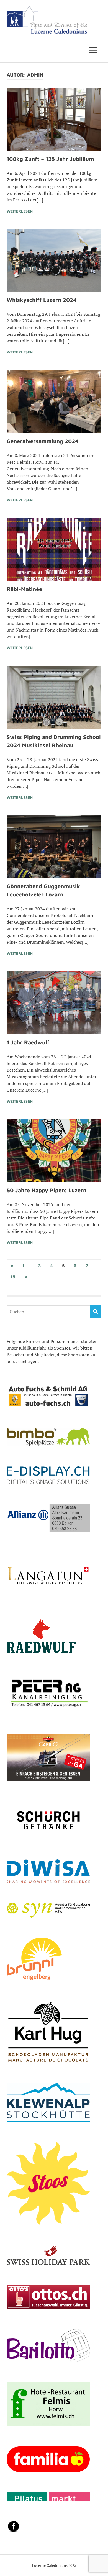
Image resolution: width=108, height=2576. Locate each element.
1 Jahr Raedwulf (28, 1042)
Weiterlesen (20, 211)
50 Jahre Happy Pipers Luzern (47, 1190)
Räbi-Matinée (24, 589)
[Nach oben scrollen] (98, 2566)
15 (13, 1277)
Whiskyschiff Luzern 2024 (42, 300)
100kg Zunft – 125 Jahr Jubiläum (50, 159)
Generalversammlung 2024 (43, 441)
